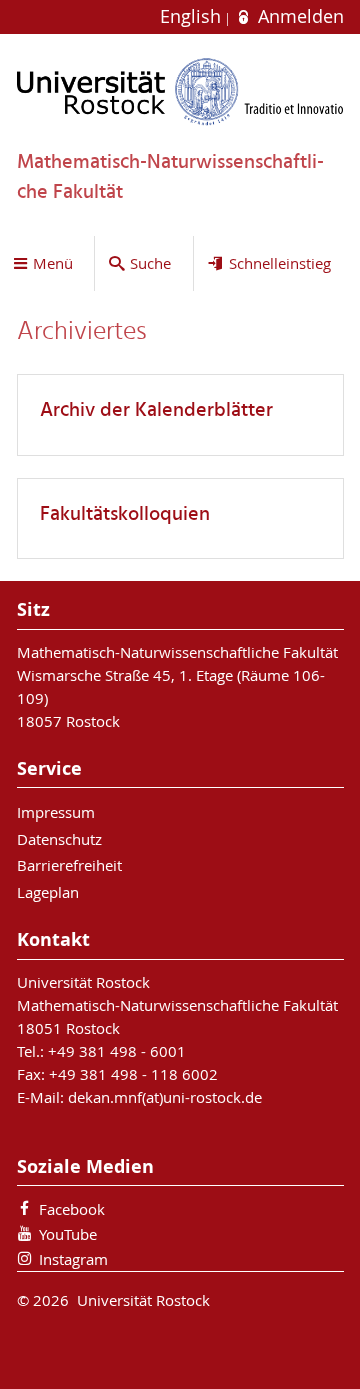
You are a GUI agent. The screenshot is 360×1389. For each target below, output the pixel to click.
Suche (150, 263)
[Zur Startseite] (180, 91)
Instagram (73, 1259)
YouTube (68, 1234)
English (193, 16)
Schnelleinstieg (280, 263)
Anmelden (298, 16)
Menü (53, 263)
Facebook (72, 1209)
